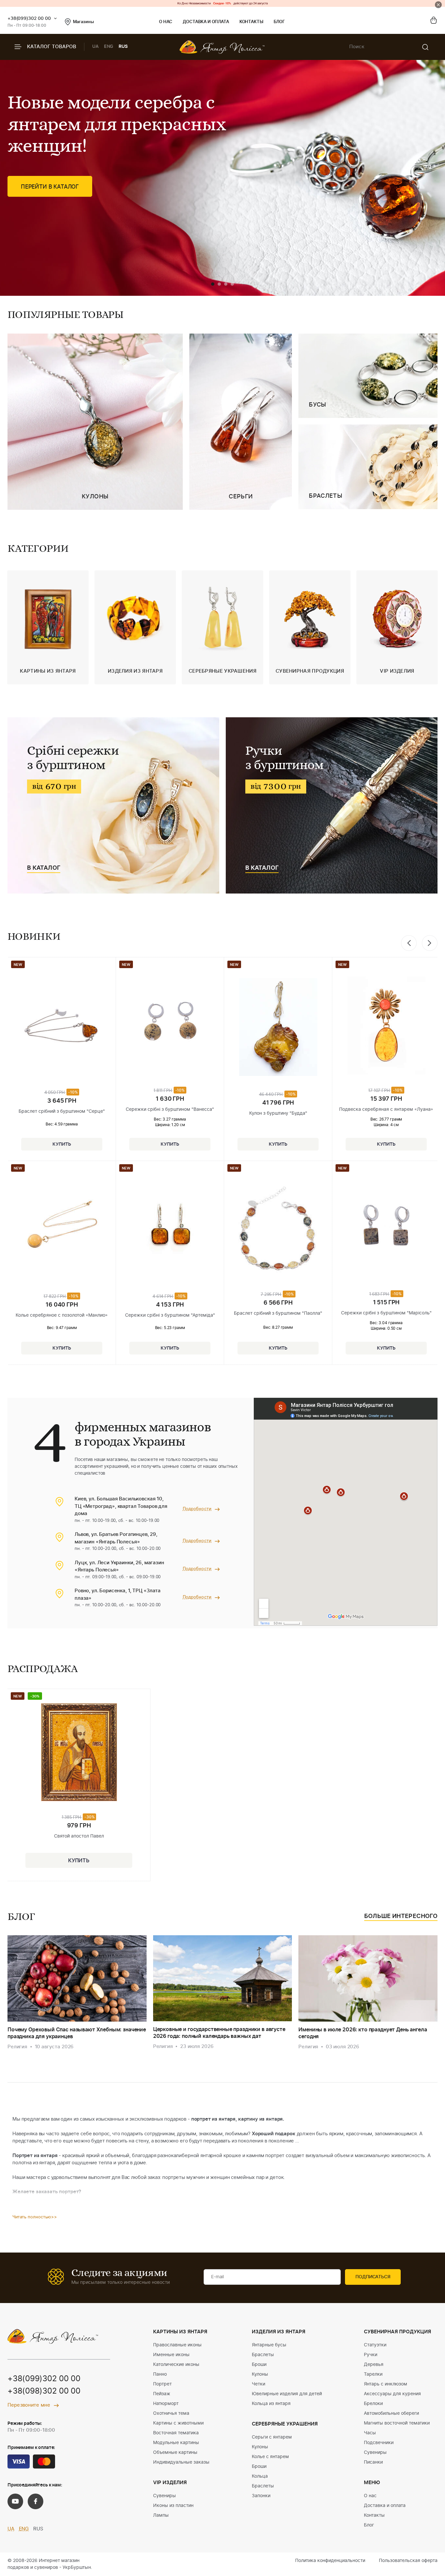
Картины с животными (178, 2423)
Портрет (162, 2384)
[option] (48, 627)
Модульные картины (176, 2443)
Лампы (161, 2515)
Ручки (371, 2355)
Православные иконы (177, 2345)
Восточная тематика (176, 2433)
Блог (279, 22)
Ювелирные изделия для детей (287, 2394)
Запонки (261, 2496)
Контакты (251, 22)
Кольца (260, 2476)
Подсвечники (379, 2443)
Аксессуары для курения (392, 2394)
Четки (258, 2384)
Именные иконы (171, 2355)
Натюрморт (166, 2404)
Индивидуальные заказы (181, 2462)
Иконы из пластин (173, 2506)
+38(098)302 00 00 (44, 2391)
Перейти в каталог (50, 187)
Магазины (83, 22)
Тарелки (373, 2374)
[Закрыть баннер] (438, 5)
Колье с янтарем (270, 2457)
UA (95, 47)
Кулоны (260, 2374)
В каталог (44, 868)
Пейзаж (162, 2394)
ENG (109, 47)
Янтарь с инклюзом (386, 2384)
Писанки (373, 2462)
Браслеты (263, 2355)
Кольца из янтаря (271, 2404)
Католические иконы (176, 2365)
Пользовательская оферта (408, 2561)
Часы (370, 2433)
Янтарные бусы (269, 2345)
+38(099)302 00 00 (29, 19)
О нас (166, 22)
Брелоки (373, 2404)
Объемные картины (175, 2453)
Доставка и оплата (206, 22)
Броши (259, 2365)
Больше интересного (401, 1916)
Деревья (374, 2365)
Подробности (197, 1509)
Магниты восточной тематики (397, 2423)
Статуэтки (375, 2345)
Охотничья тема (171, 2413)
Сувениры (165, 2496)
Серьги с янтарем (272, 2437)
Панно (160, 2374)
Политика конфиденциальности (330, 2561)
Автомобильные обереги (391, 2413)
